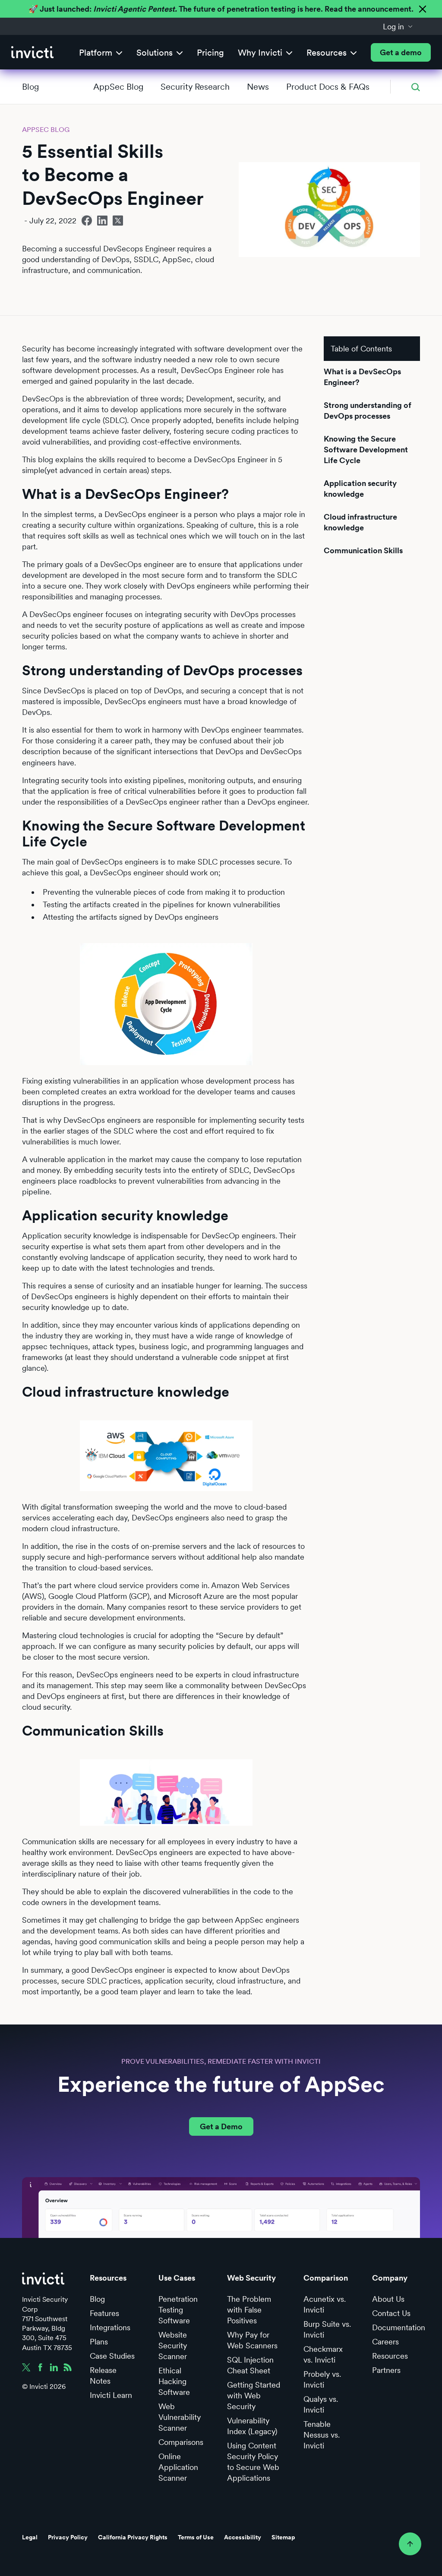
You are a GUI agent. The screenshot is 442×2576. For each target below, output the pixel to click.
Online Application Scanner (178, 2467)
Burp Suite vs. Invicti (327, 2329)
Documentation (399, 2327)
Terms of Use (196, 2537)
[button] (398, 26)
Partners (386, 2370)
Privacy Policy (68, 2537)
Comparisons (181, 2442)
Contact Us (391, 2313)
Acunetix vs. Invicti (325, 2304)
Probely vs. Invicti (322, 2379)
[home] (32, 52)
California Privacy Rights (133, 2537)
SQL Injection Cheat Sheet (250, 2365)
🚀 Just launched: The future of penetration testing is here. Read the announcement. (221, 9)
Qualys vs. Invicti (321, 2404)
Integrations (110, 2327)
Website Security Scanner (173, 2346)
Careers (385, 2342)
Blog (30, 87)
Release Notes (103, 2375)
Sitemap (283, 2537)
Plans (99, 2342)
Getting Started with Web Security (254, 2396)
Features (104, 2313)
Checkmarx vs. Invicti (323, 2354)
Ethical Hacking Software (174, 2381)
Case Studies (112, 2356)
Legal (30, 2537)
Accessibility (243, 2537)
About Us (388, 2299)
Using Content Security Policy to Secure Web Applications (253, 2462)
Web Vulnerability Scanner (180, 2417)
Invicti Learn (111, 2395)
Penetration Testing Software (178, 2310)
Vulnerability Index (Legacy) (252, 2426)
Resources (390, 2356)
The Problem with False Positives (249, 2310)
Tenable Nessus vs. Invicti (322, 2435)
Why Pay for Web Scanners (252, 2340)
